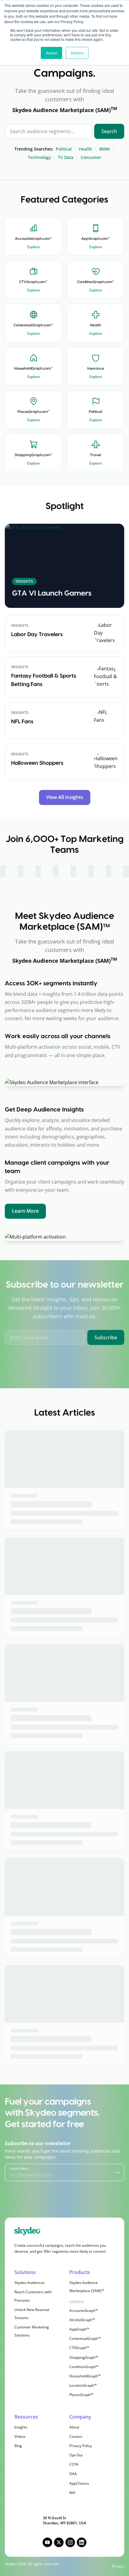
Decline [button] (77, 53)
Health (85, 149)
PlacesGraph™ (81, 2395)
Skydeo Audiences (30, 2283)
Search (109, 131)
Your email (19, 2169)
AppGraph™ (79, 2329)
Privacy (118, 2566)
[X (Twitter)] (59, 2542)
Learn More (25, 1211)
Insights (21, 2427)
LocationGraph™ (83, 2385)
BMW (105, 149)
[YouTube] (47, 2542)
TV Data (66, 157)
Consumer (91, 157)
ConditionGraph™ (84, 2367)
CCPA (74, 2464)
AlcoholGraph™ (82, 2320)
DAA (73, 2474)
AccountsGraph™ (84, 2311)
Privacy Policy (81, 2446)
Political (64, 149)
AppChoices (79, 2483)
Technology (39, 157)
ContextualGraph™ (85, 2338)
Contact (76, 2436)
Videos (20, 2436)
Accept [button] (51, 53)
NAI (72, 2493)
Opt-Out (76, 2455)
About (74, 2427)
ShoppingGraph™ (84, 2357)
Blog (18, 2446)
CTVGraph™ (79, 2348)
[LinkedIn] (82, 2542)
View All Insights (65, 797)
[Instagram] (70, 2542)
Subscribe (106, 1337)
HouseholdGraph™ (85, 2376)
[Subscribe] (117, 2172)
